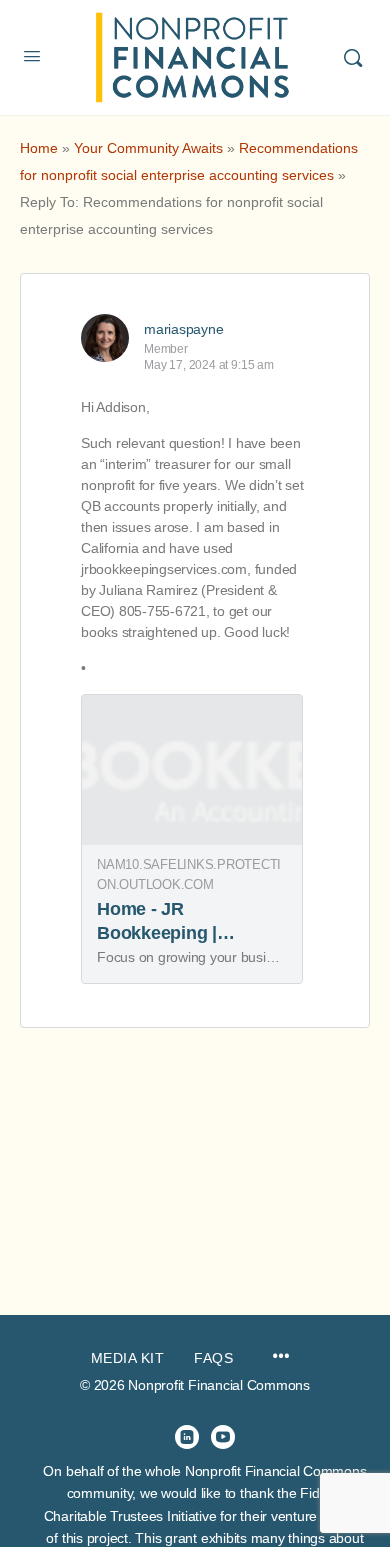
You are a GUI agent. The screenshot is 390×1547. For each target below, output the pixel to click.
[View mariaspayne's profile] (105, 338)
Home (39, 148)
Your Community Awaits (148, 148)
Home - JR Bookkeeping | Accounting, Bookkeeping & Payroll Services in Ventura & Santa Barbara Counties (174, 981)
